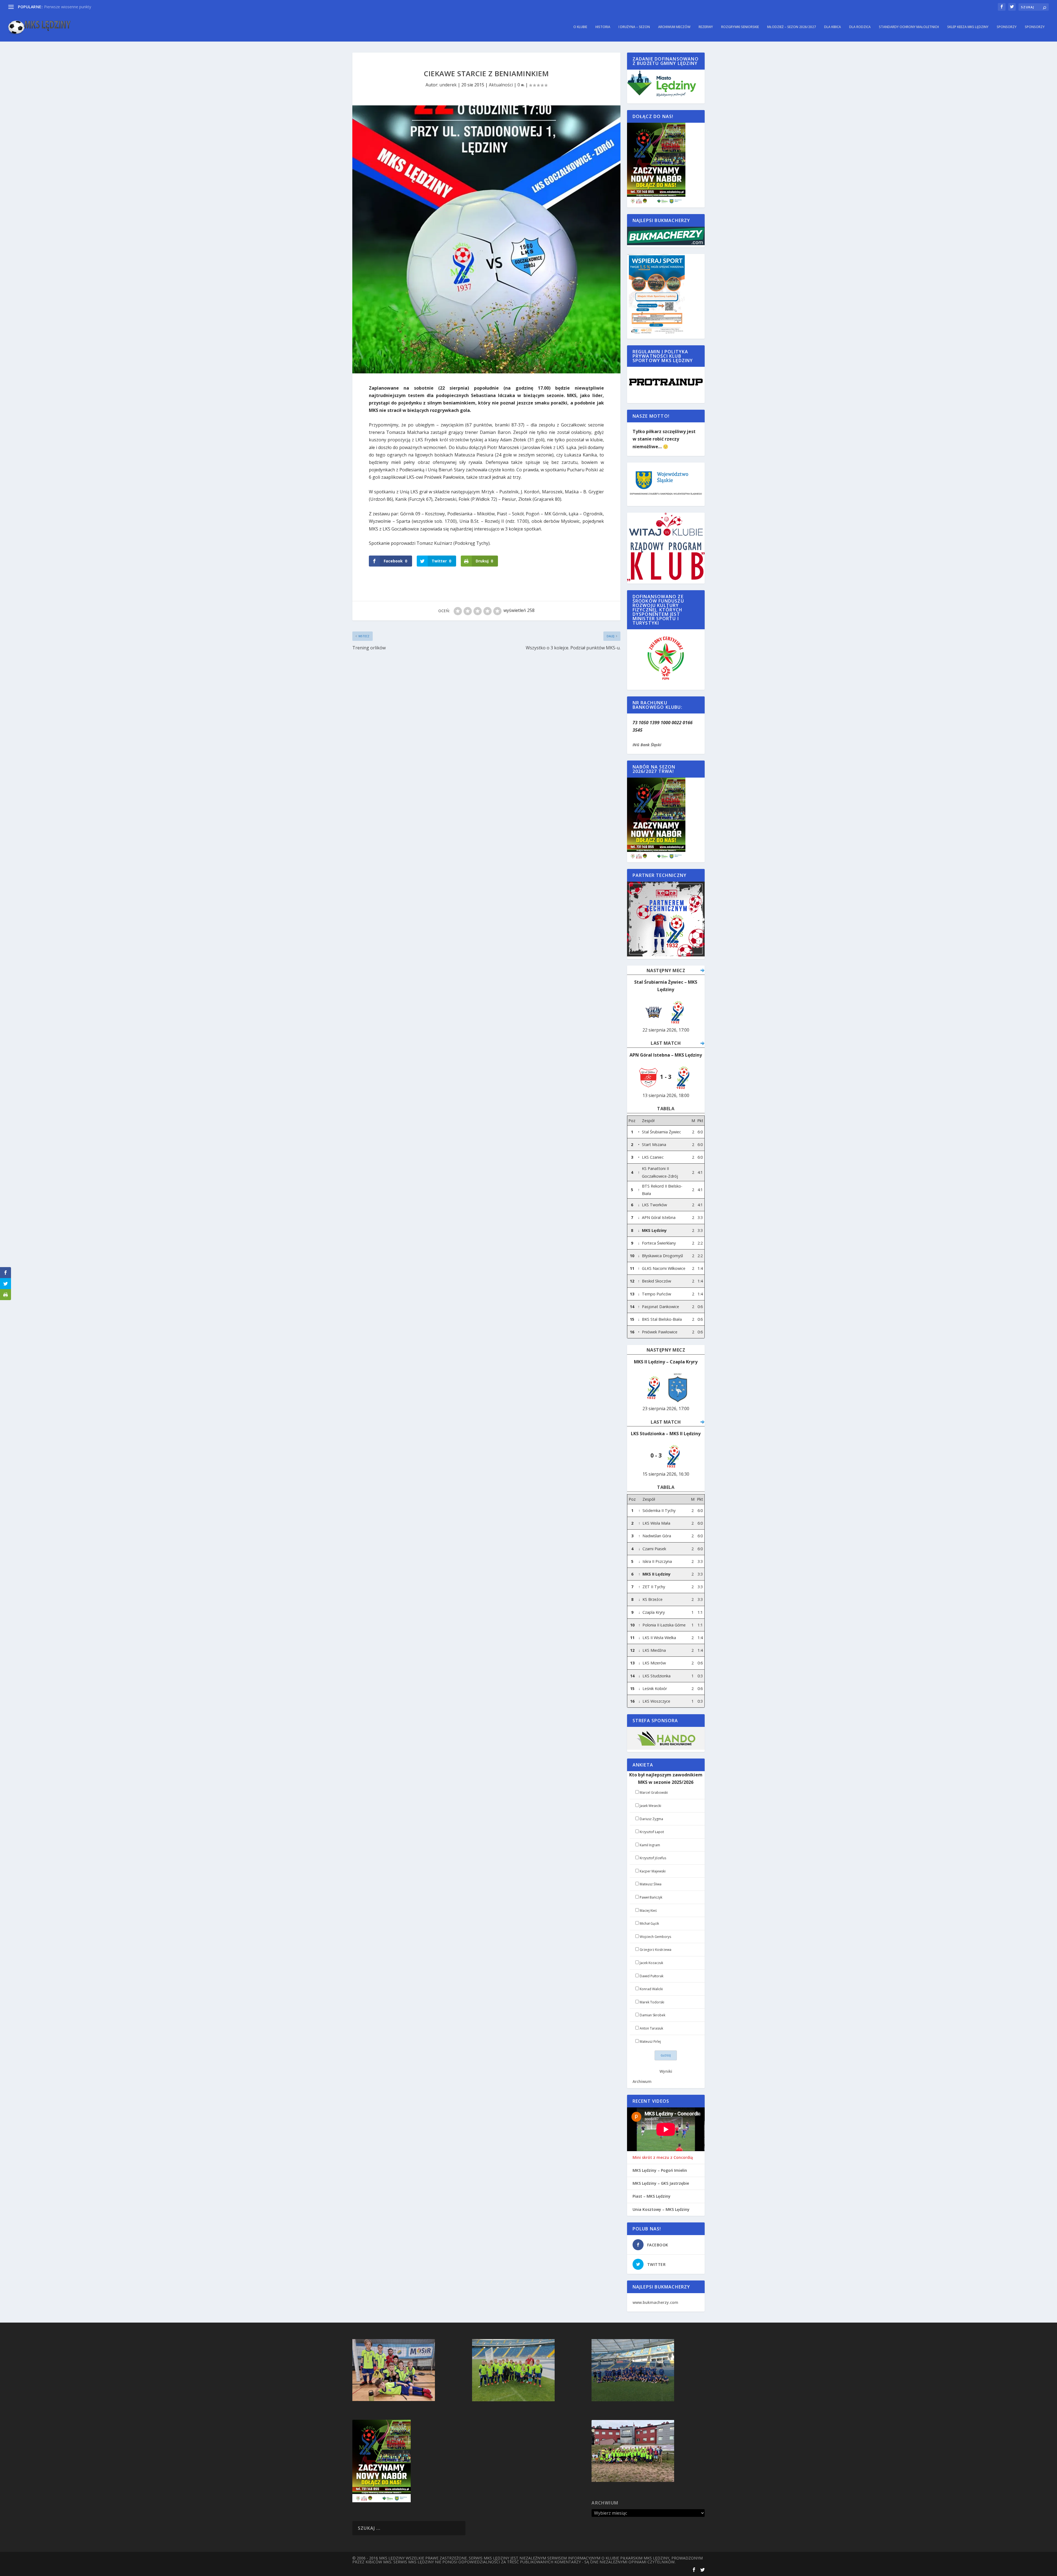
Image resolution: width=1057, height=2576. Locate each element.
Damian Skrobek (653, 2015)
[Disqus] (486, 734)
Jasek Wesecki (650, 1806)
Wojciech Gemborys (655, 1937)
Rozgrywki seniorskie (740, 27)
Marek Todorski (652, 2002)
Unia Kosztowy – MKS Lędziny (661, 2209)
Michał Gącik (649, 1923)
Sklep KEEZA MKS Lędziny (968, 27)
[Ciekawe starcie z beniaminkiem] (486, 239)
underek (448, 85)
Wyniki (666, 2071)
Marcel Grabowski (654, 1792)
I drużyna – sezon (634, 27)
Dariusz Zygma (651, 1819)
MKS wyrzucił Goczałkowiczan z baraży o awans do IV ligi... (96, 7)
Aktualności (501, 85)
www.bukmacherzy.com (655, 2302)
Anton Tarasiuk (651, 2028)
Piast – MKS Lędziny (652, 2196)
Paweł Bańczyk (651, 1897)
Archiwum (642, 2081)
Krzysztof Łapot (652, 1832)
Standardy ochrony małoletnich (909, 27)
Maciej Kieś (648, 1911)
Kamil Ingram (650, 1845)
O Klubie (580, 27)
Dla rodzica (860, 27)
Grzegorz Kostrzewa (656, 1950)
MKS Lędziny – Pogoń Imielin (660, 2170)
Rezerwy (706, 27)
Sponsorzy (1007, 27)
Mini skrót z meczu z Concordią (663, 2157)
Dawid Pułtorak (652, 1976)
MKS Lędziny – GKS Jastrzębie (661, 2183)
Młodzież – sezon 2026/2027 (792, 27)
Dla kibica (833, 27)
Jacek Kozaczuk (651, 1963)
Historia (603, 27)
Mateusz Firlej (650, 2042)
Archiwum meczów (674, 27)
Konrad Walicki (651, 1989)
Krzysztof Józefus (653, 1858)
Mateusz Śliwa (651, 1884)
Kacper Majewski (653, 1871)
